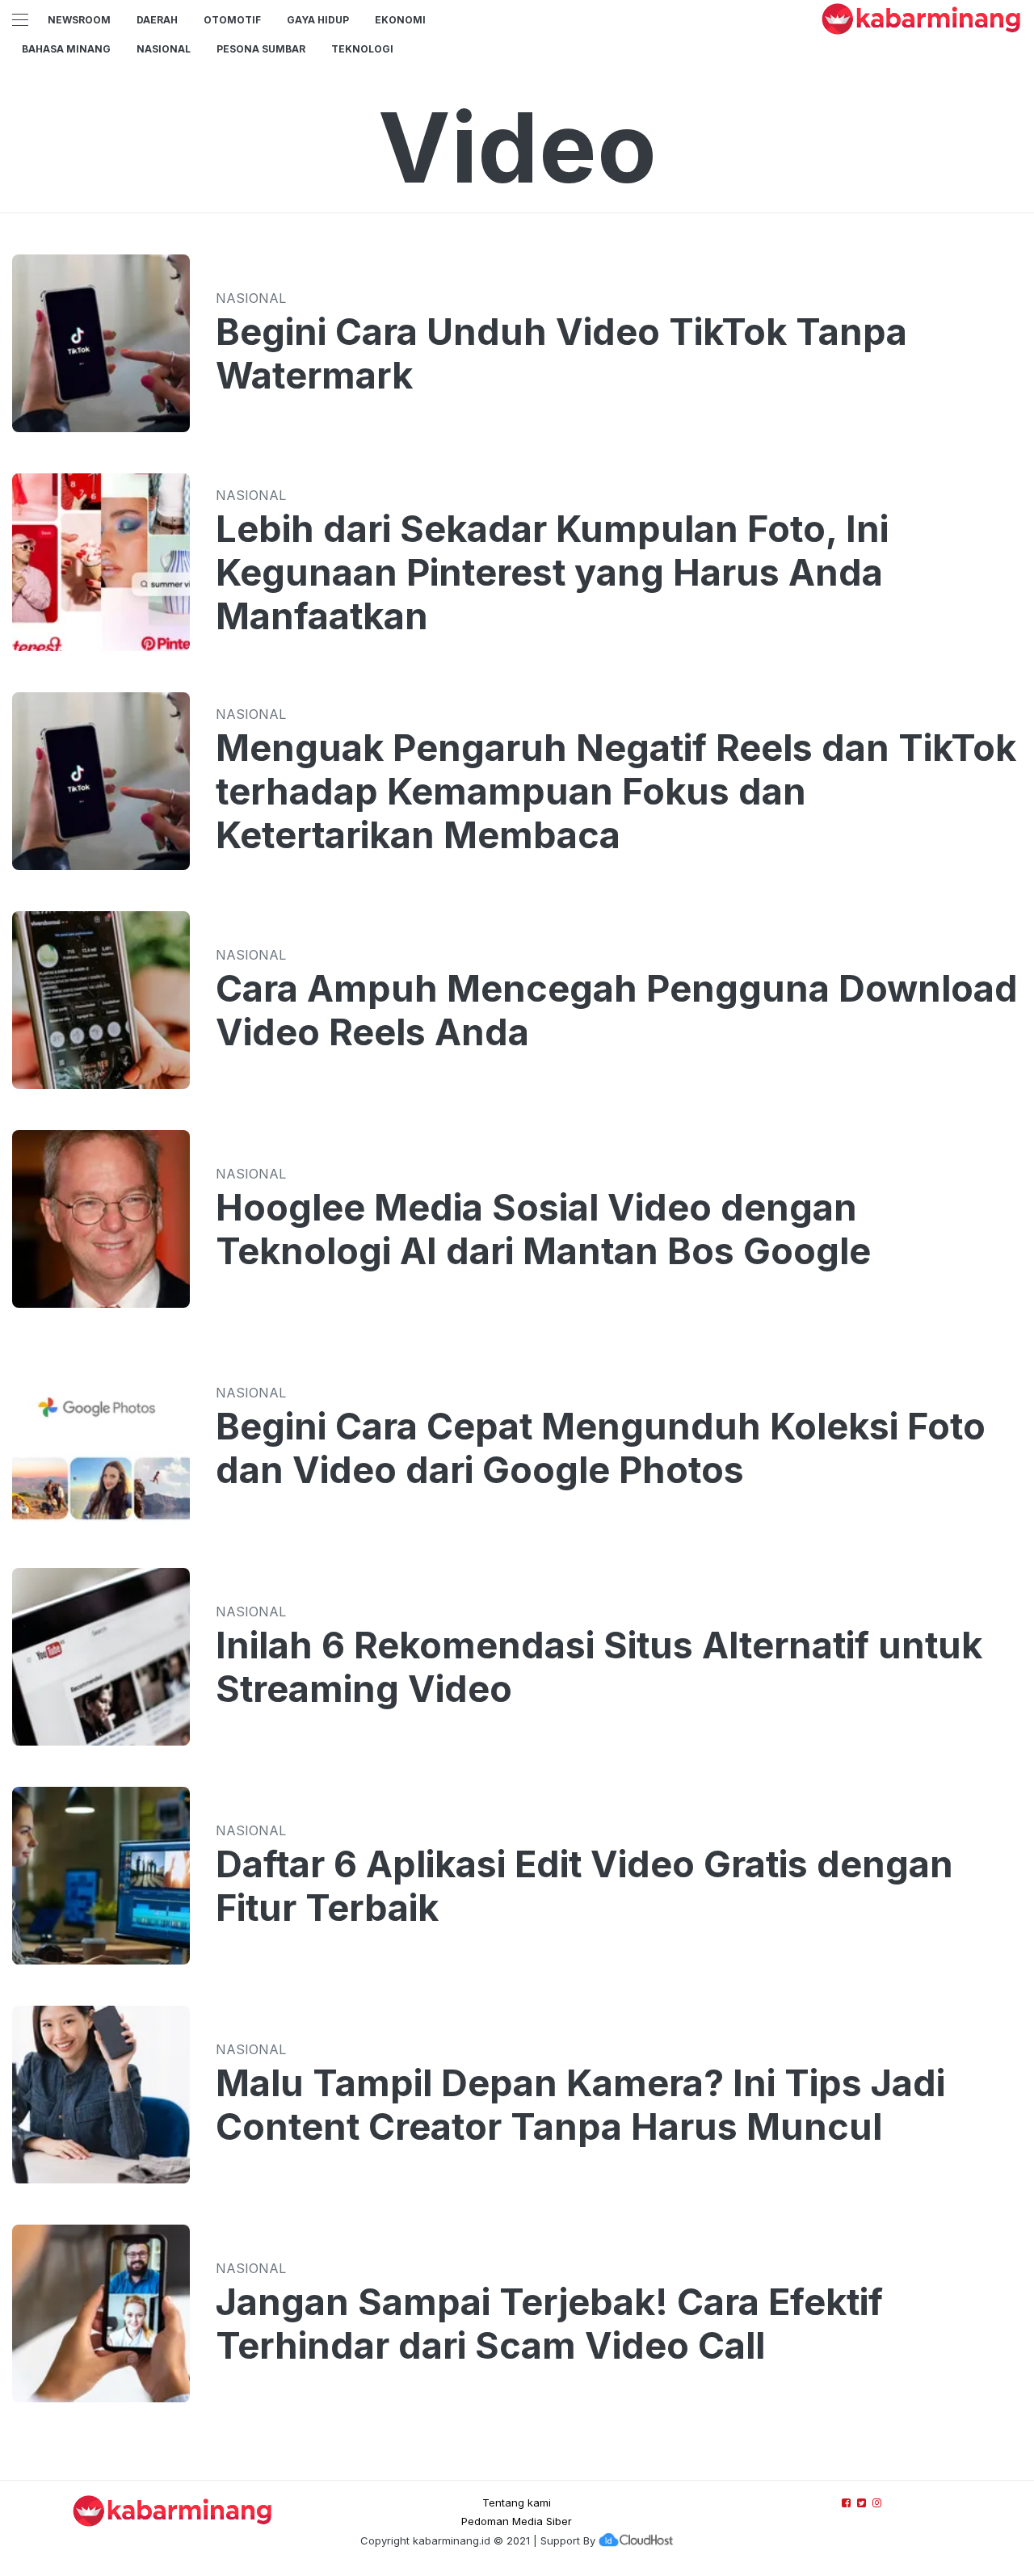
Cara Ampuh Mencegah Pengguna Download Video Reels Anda (617, 1011)
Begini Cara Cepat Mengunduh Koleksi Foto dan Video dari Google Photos (601, 1448)
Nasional (164, 49)
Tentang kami (517, 2502)
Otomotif (232, 20)
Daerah (157, 20)
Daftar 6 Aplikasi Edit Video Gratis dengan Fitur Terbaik (584, 1886)
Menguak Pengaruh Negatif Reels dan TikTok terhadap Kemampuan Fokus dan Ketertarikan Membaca (616, 792)
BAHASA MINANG (66, 49)
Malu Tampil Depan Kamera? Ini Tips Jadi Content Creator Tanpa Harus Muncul (580, 2105)
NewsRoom (79, 20)
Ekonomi (400, 20)
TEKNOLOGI (362, 49)
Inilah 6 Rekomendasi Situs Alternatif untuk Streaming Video (599, 1667)
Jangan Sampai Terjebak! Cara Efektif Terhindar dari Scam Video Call (549, 2324)
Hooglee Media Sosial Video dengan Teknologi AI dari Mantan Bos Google (543, 1229)
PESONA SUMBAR (261, 49)
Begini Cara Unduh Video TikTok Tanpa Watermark (561, 354)
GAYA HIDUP (318, 20)
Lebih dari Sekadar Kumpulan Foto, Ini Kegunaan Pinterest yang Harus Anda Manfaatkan (552, 573)
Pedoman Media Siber (517, 2521)
